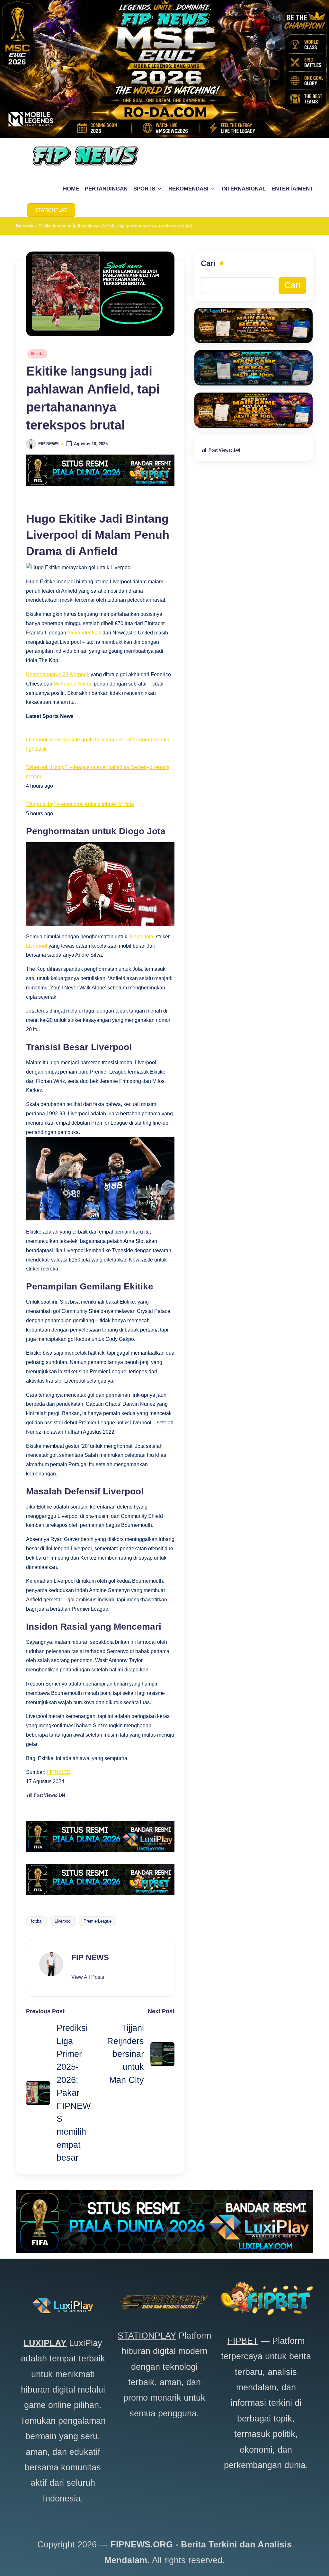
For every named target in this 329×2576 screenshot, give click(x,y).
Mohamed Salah (72, 684)
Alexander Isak (84, 633)
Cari (208, 263)
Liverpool (37, 946)
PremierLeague (98, 1921)
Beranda (25, 226)
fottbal (37, 1921)
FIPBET (243, 2341)
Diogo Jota (141, 937)
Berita (37, 354)
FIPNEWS (58, 1772)
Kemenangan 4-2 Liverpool (57, 674)
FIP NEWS (90, 1957)
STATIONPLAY (147, 2336)
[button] (51, 210)
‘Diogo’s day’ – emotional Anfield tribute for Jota (80, 804)
